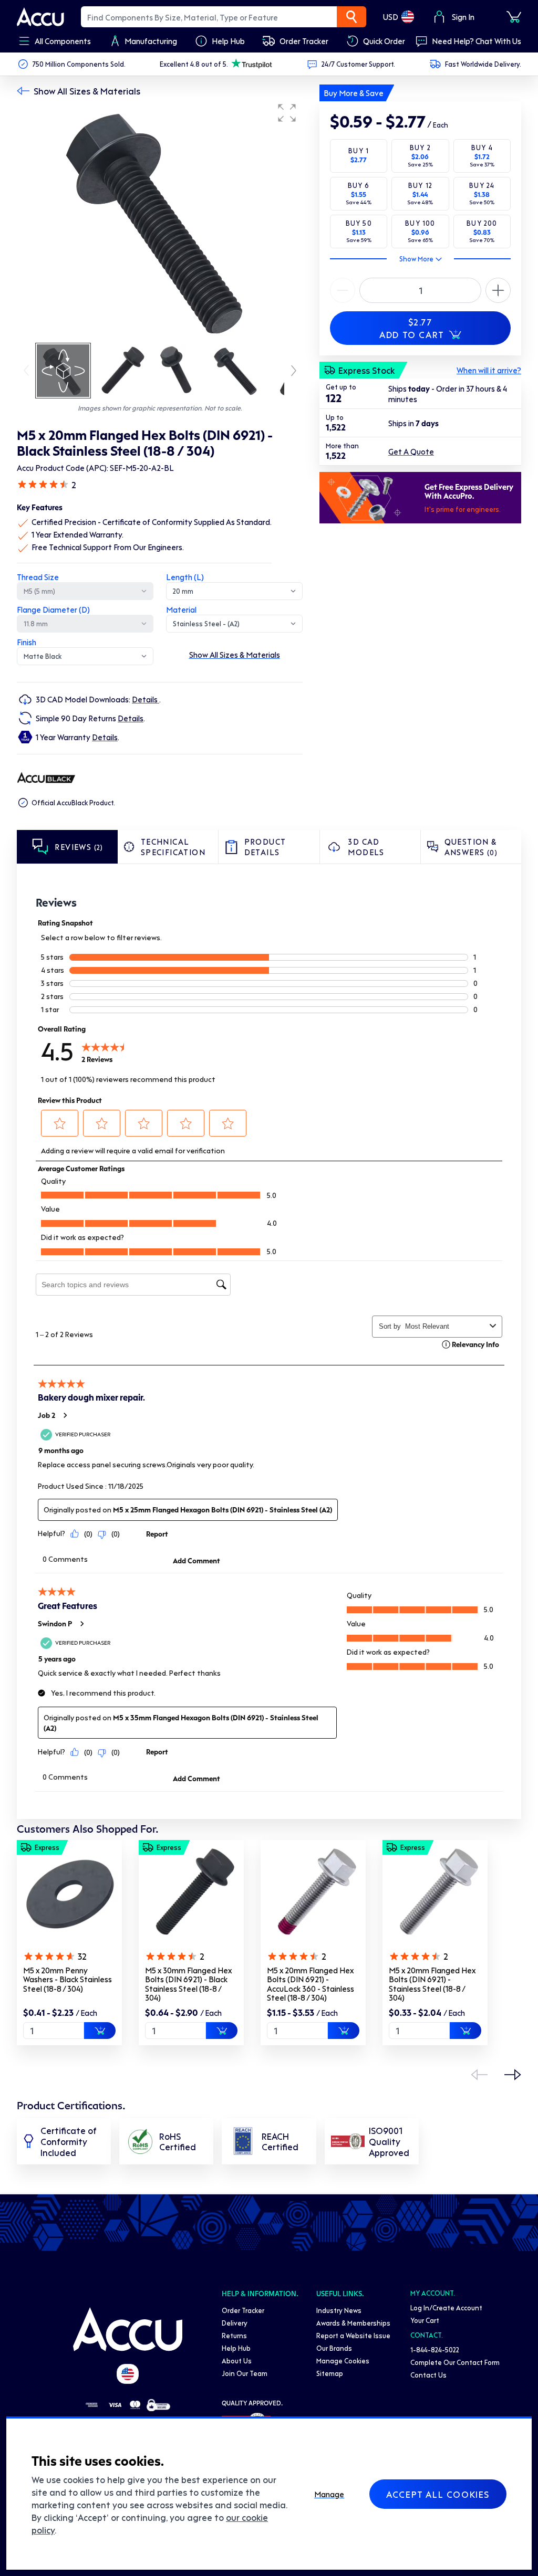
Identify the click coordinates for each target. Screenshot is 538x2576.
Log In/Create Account (446, 2307)
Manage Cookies (343, 2361)
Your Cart (425, 2320)
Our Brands (334, 2348)
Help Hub (236, 2348)
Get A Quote (411, 451)
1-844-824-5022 (435, 2349)
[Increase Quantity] (343, 290)
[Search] (351, 17)
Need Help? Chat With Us (477, 41)
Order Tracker (243, 2310)
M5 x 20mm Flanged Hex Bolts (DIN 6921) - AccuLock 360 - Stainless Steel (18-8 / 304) (311, 1984)
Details (146, 699)
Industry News (339, 2310)
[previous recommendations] (479, 2075)
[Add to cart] (100, 2031)
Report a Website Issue (353, 2335)
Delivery (235, 2323)
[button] (287, 113)
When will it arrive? (489, 370)
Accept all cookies (438, 2494)
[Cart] (514, 17)
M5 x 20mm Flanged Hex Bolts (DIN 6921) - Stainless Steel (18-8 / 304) (432, 1984)
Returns (234, 2335)
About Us (237, 2361)
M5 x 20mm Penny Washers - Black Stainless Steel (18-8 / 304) (68, 1979)
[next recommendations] (513, 2075)
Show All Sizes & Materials (87, 91)
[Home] (128, 2329)
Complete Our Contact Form (455, 2362)
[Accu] (40, 17)
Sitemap (330, 2373)
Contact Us (428, 2375)
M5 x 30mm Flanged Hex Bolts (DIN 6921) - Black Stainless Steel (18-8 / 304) (188, 1984)
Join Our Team (245, 2373)
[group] (160, 219)
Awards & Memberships (353, 2323)
